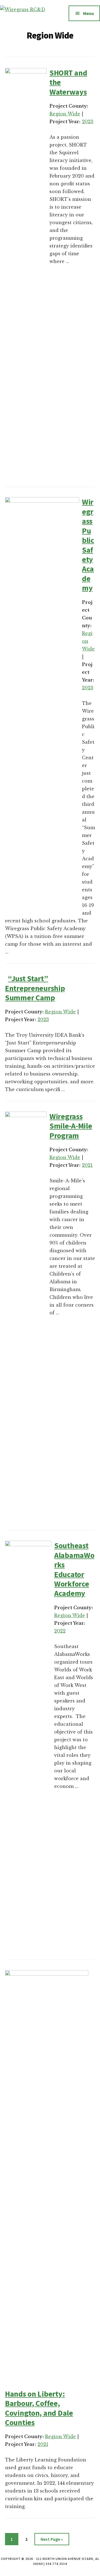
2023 (88, 122)
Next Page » (52, 2541)
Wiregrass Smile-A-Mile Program (71, 1126)
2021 (87, 1165)
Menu (88, 13)
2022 (60, 1631)
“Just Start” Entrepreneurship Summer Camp (35, 988)
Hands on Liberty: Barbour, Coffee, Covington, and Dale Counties (39, 2408)
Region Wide (65, 114)
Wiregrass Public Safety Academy (88, 545)
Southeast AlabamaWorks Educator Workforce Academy (74, 1569)
